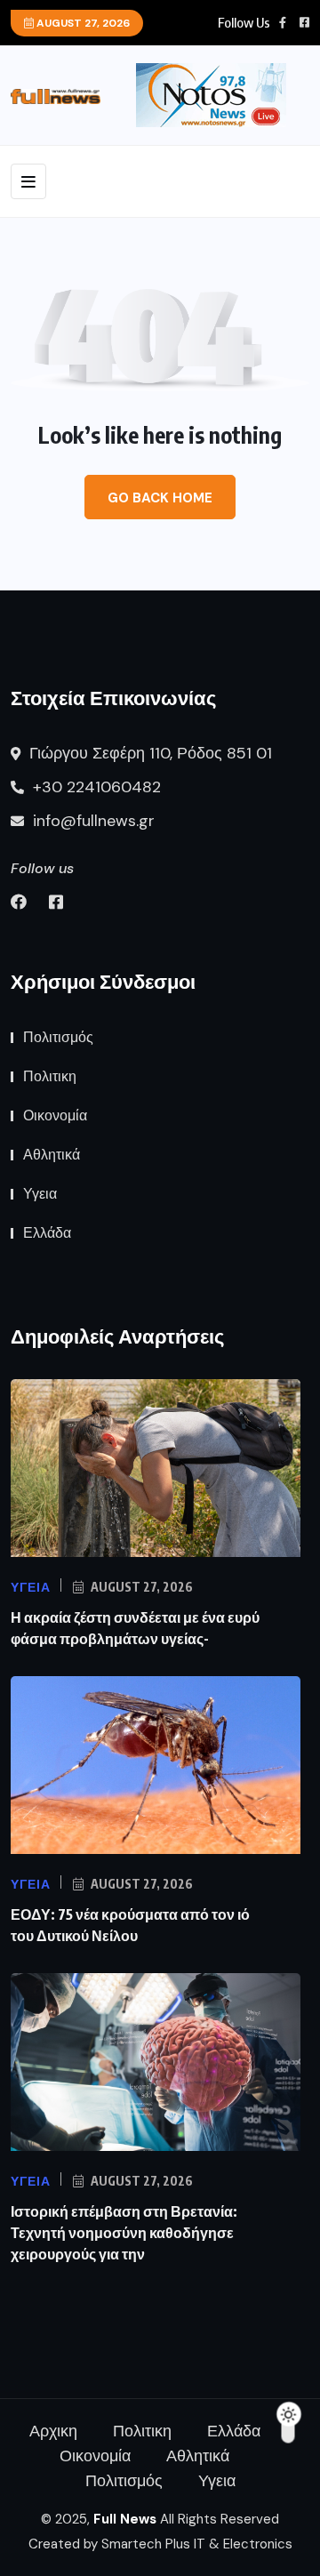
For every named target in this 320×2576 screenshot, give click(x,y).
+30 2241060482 (95, 787)
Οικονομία (55, 1115)
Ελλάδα (47, 1233)
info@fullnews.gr (92, 821)
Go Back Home (160, 498)
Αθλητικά (52, 1155)
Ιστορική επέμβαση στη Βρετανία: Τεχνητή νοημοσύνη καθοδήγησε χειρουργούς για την (124, 2233)
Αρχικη (53, 2431)
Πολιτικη (50, 1076)
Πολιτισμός (58, 1037)
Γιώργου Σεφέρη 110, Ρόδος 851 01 (148, 753)
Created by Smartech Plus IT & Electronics (160, 2544)
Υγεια (40, 1194)
